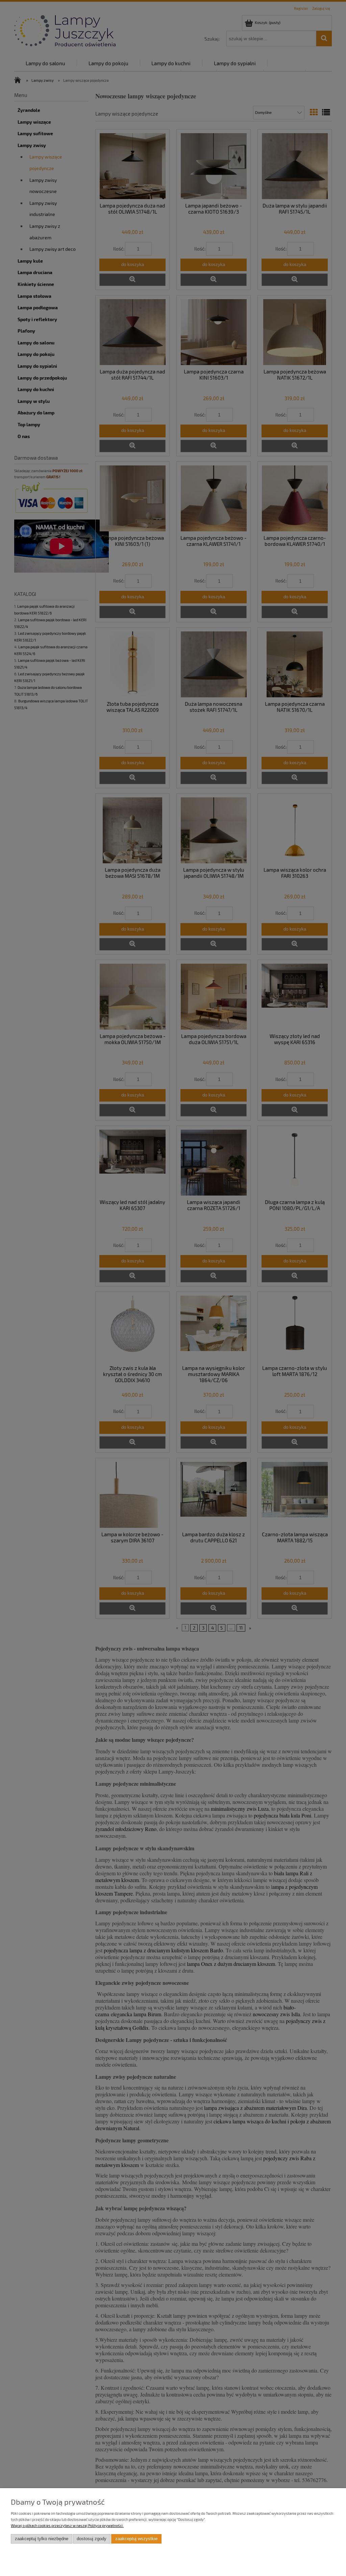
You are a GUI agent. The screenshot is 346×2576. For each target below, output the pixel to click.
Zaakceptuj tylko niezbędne (42, 2539)
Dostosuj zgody (92, 2539)
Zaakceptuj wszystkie (136, 2539)
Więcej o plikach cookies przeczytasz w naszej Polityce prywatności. (67, 2525)
